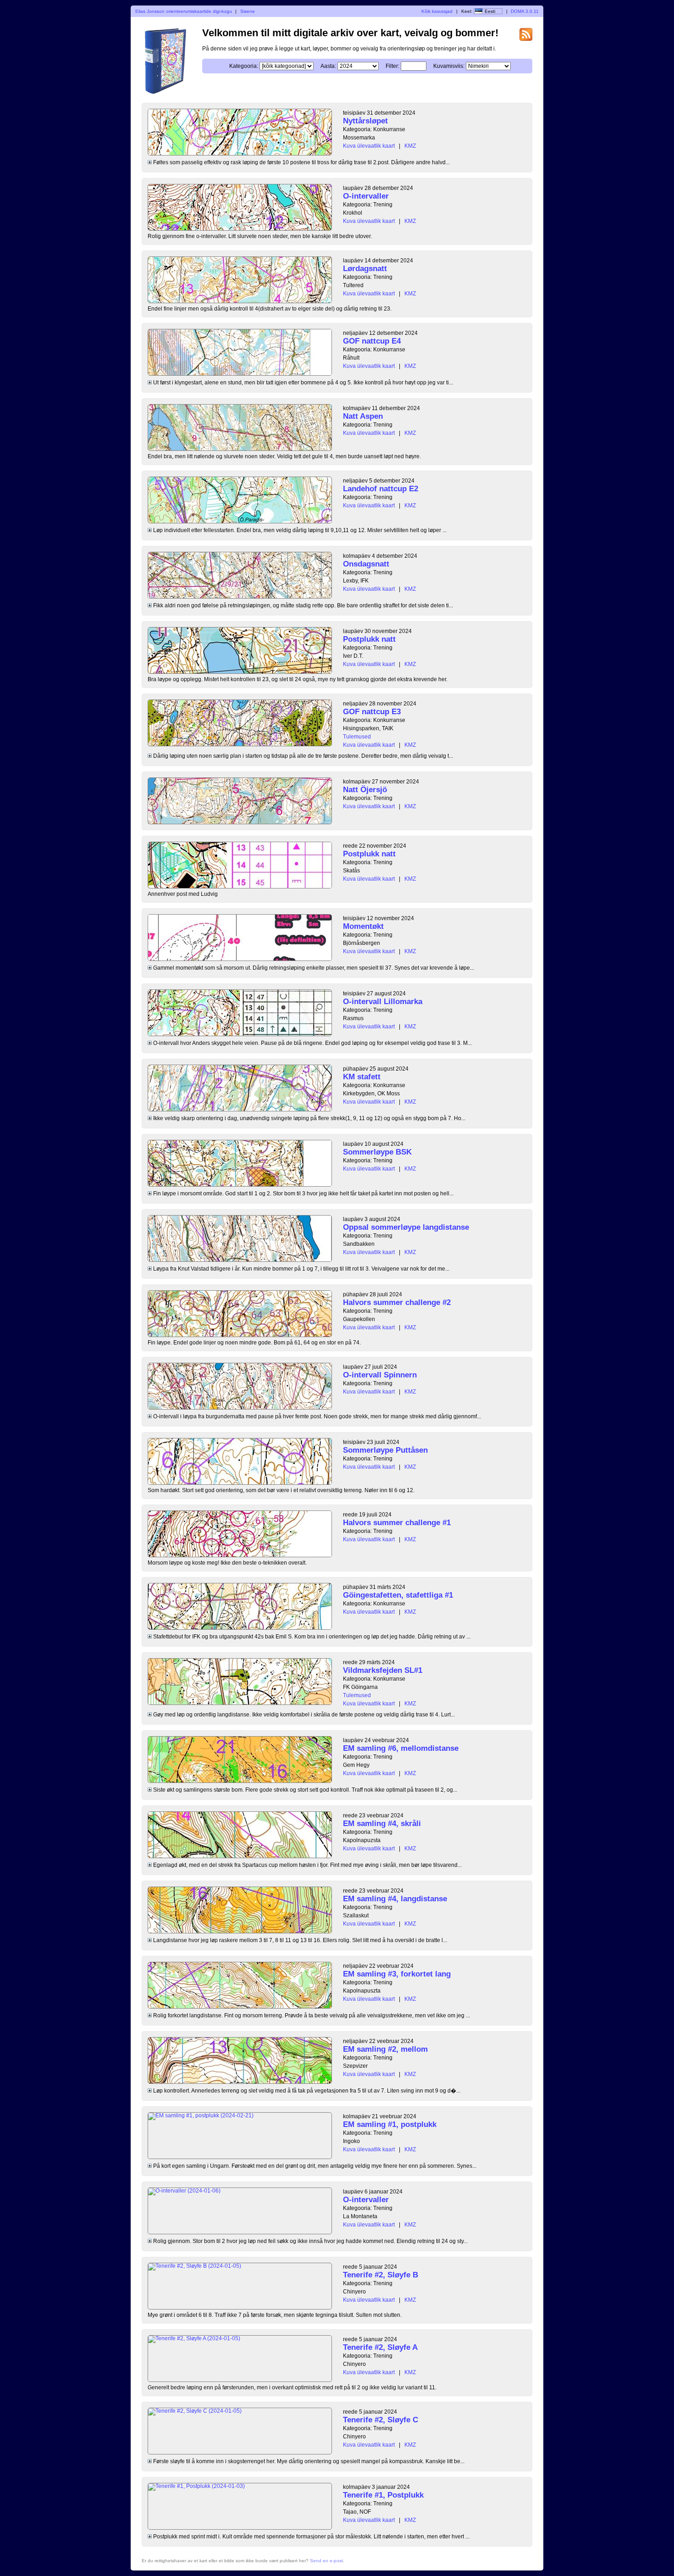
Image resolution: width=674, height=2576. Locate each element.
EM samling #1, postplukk (390, 2124)
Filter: (392, 66)
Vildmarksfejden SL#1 (383, 1670)
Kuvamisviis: (449, 66)
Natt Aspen (363, 416)
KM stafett (362, 1077)
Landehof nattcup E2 (381, 489)
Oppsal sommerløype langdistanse (406, 1227)
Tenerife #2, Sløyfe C (381, 2420)
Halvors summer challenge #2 (397, 1302)
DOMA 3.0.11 (525, 11)
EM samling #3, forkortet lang (397, 1974)
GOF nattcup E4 (372, 341)
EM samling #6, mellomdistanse (401, 1748)
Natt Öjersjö (365, 790)
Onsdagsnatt (366, 564)
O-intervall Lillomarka (383, 1002)
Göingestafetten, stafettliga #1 (398, 1595)
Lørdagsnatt (365, 269)
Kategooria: (244, 66)
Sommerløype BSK (377, 1152)
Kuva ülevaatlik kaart (369, 146)
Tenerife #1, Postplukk (383, 2495)
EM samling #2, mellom (385, 2049)
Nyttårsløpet (365, 121)
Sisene (248, 11)
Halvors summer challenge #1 (397, 1523)
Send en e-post (326, 2561)
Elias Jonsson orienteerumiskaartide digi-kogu (184, 11)
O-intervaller (366, 196)
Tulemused (357, 737)
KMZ (410, 146)
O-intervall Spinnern (380, 1375)
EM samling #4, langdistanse (395, 1899)
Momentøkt (363, 926)
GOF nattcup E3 (372, 712)
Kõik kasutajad (437, 11)
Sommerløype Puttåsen (385, 1450)
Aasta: (328, 66)
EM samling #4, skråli (382, 1824)
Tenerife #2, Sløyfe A (380, 2347)
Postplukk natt (369, 639)
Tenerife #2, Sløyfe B (381, 2275)
